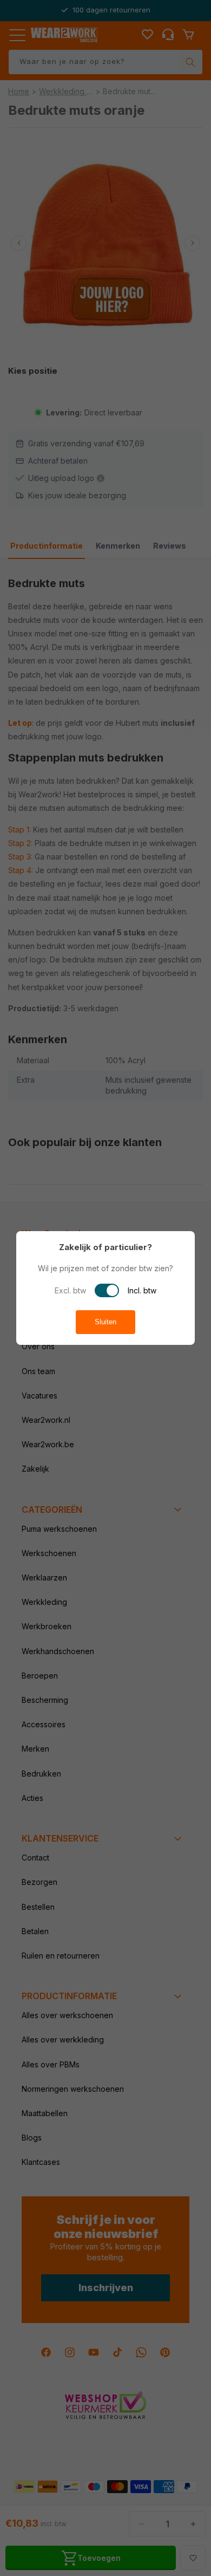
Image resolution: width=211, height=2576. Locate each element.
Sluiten (105, 1322)
